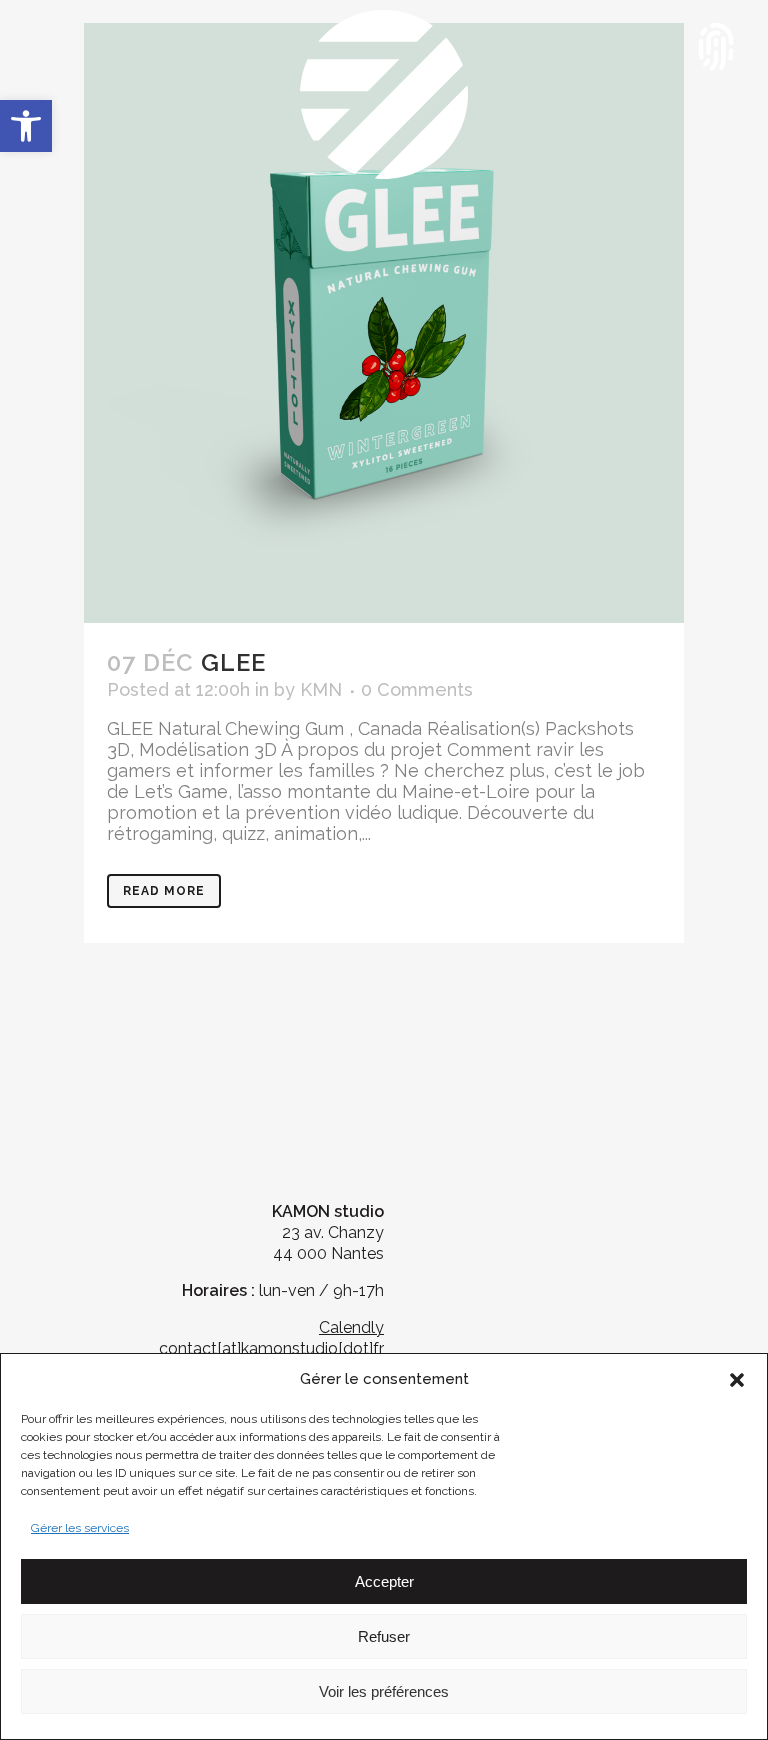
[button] (26, 126)
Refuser (384, 1636)
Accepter (384, 1581)
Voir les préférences (384, 1691)
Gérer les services (80, 1528)
